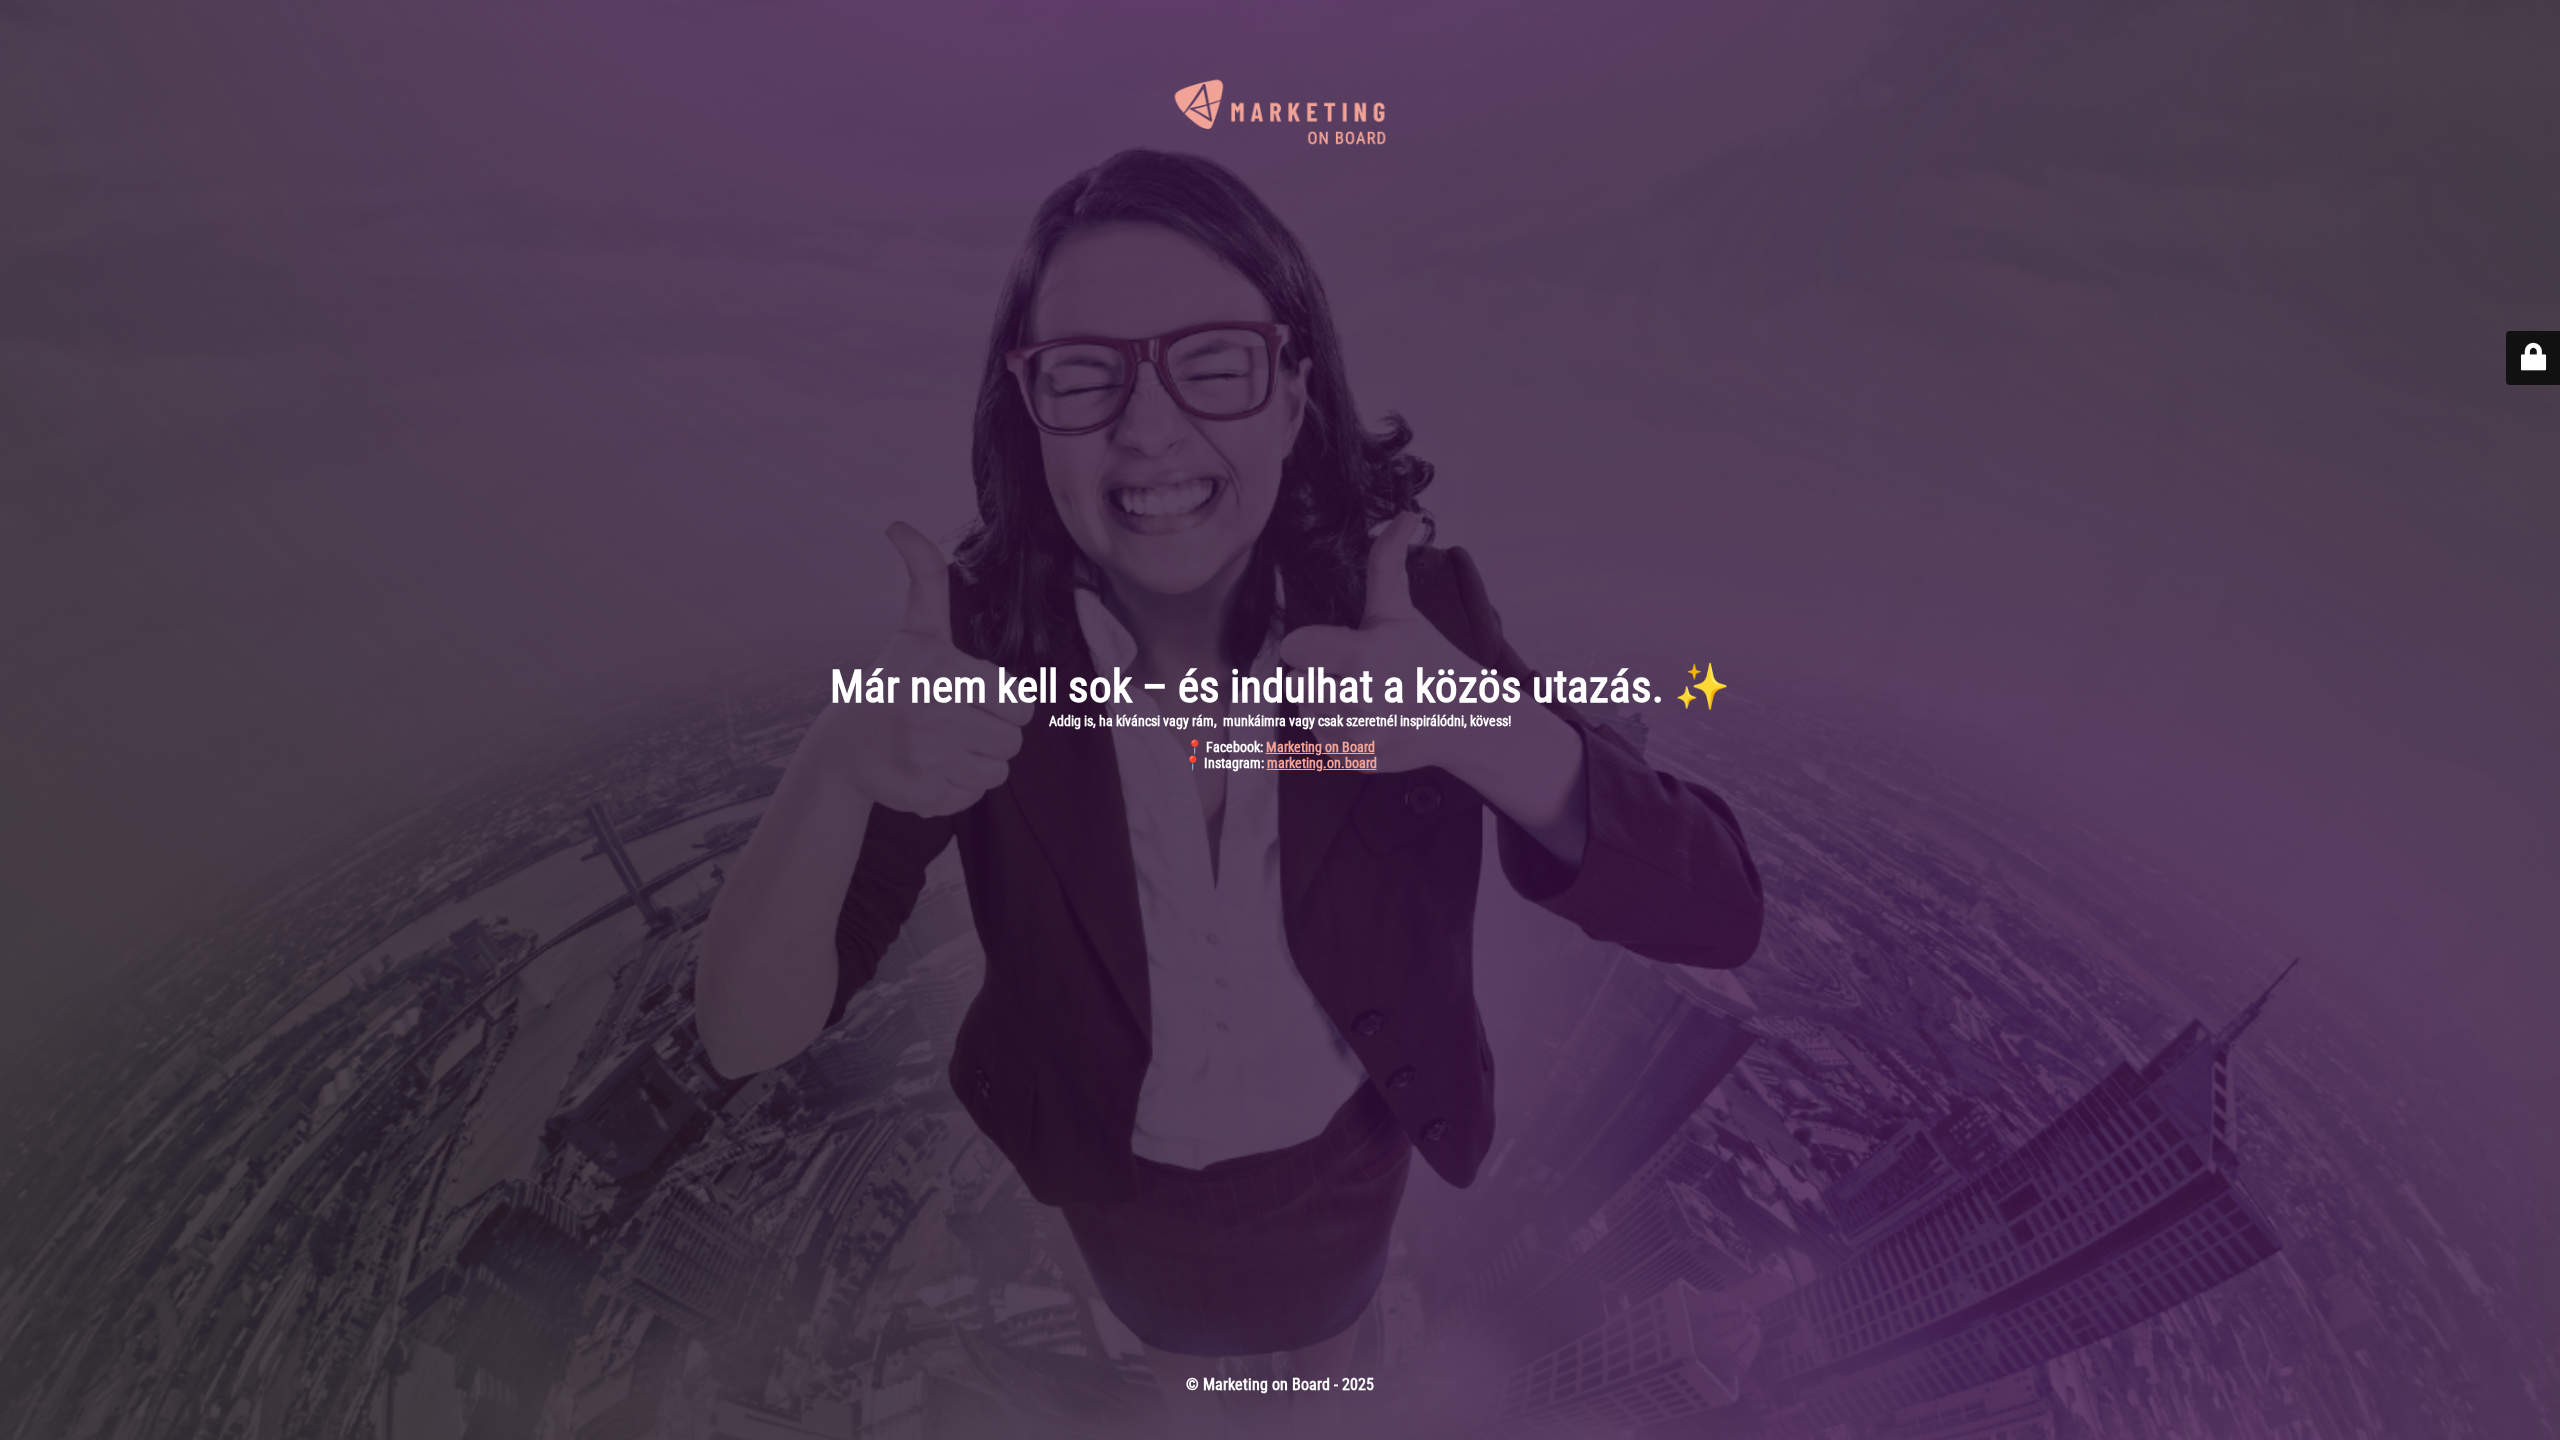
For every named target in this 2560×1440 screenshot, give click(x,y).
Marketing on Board (1320, 747)
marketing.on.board (1322, 763)
